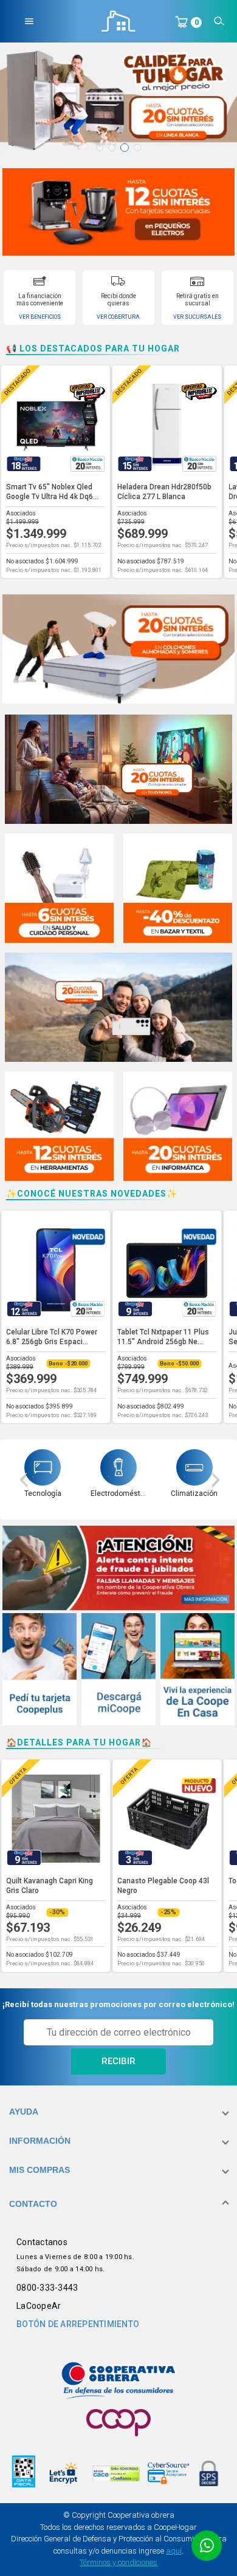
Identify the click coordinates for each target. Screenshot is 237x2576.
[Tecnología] (43, 1467)
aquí (174, 2551)
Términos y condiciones (118, 2562)
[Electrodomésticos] (118, 1467)
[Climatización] (194, 1467)
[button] (118, 2112)
